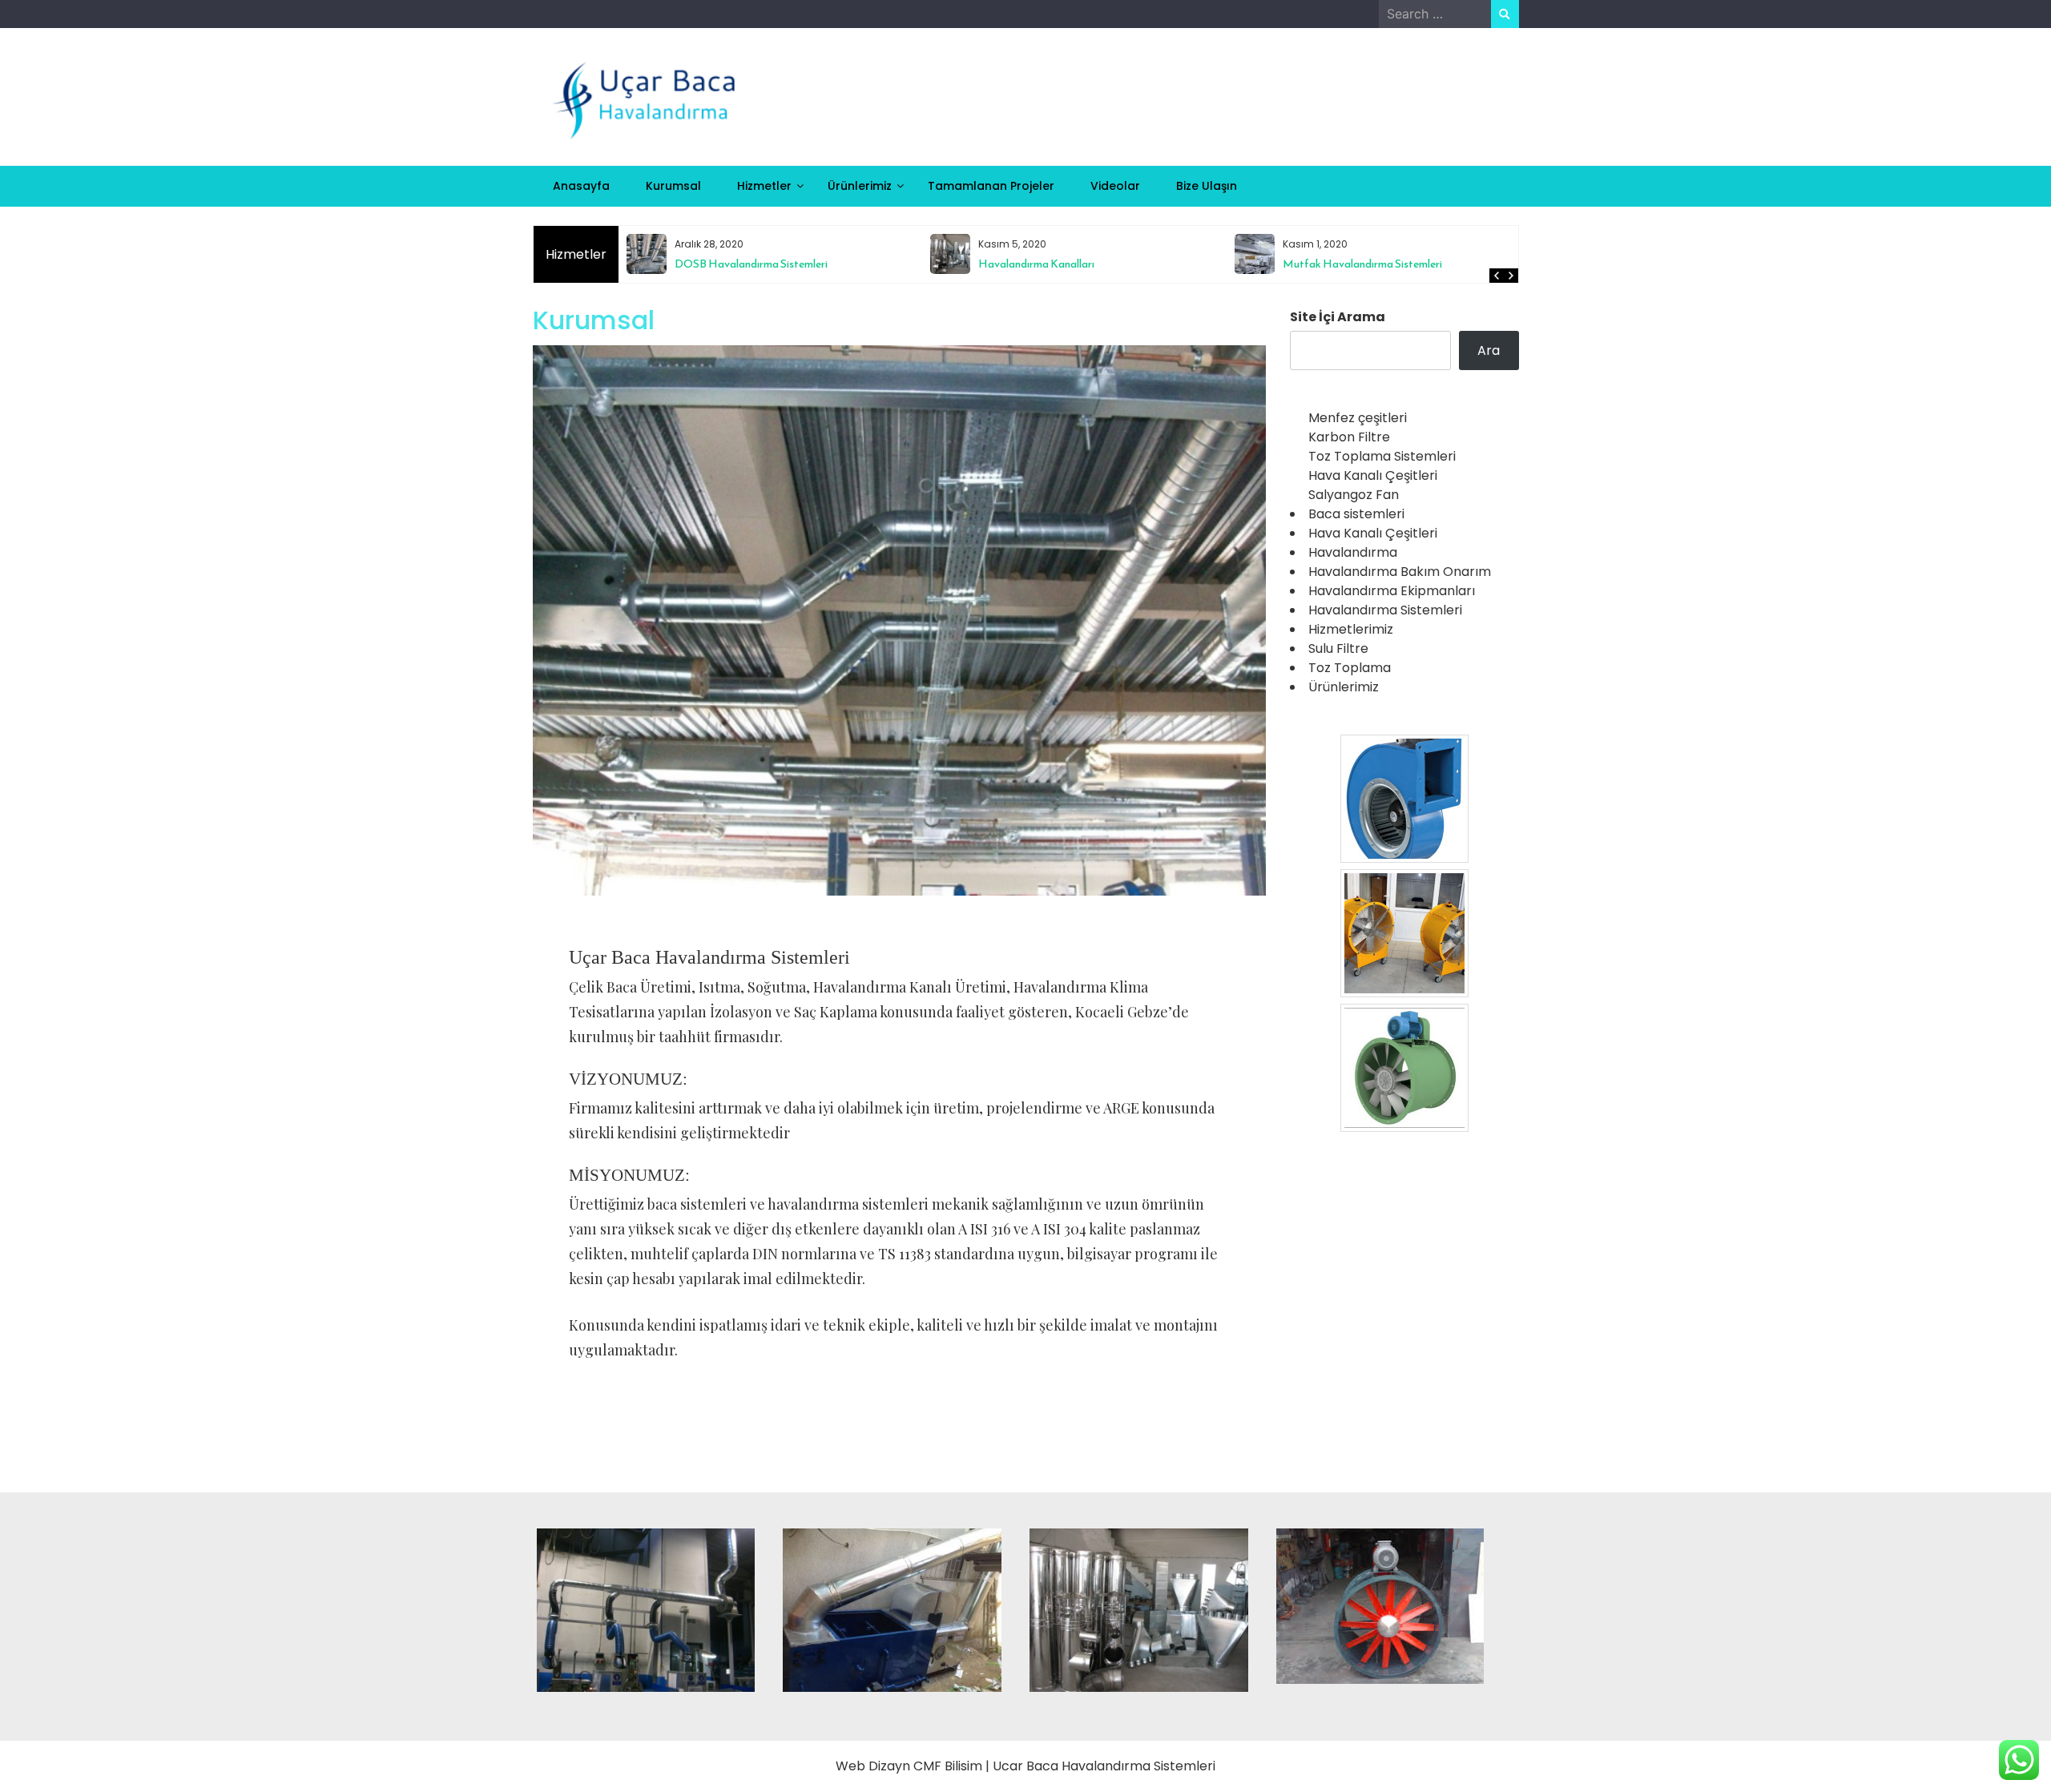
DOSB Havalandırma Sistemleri (751, 264)
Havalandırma (1353, 552)
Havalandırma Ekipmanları (1392, 591)
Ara (1489, 350)
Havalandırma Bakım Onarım (1400, 572)
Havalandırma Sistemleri (1385, 610)
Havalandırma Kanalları (1036, 264)
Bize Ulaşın (1207, 186)
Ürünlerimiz (860, 186)
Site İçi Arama (1338, 317)
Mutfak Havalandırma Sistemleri (1362, 264)
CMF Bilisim (948, 1766)
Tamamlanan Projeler (991, 186)
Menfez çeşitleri (1358, 418)
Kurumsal (673, 186)
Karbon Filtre (1349, 437)
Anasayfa (581, 186)
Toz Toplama (1350, 668)
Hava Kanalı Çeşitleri (1373, 475)
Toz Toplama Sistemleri (1382, 456)
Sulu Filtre (1338, 648)
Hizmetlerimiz (1351, 629)
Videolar (1115, 186)
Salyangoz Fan (1354, 495)
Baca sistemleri (1356, 514)
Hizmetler (764, 186)
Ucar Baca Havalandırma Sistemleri (1104, 1766)
